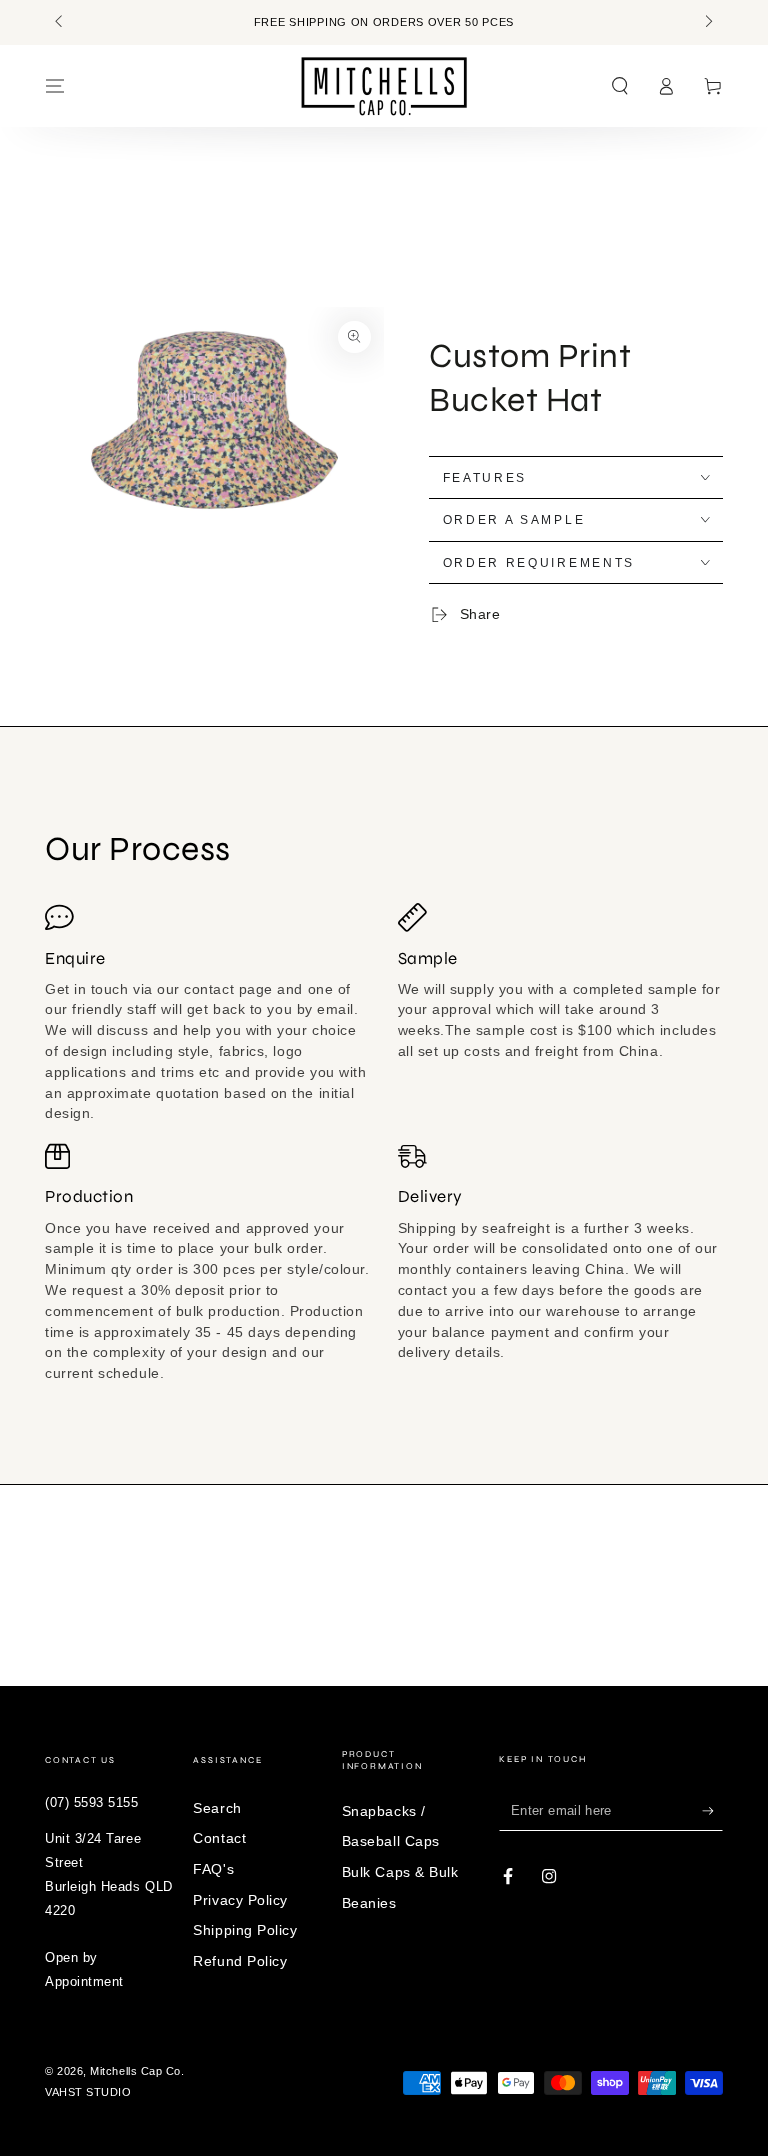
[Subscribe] (712, 1811)
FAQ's (213, 1869)
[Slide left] (60, 23)
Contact (219, 1838)
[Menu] (55, 86)
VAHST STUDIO (88, 2092)
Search (217, 1808)
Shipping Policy (245, 1930)
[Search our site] (619, 86)
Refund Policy (240, 1961)
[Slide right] (707, 23)
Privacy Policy (240, 1900)
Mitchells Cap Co (135, 2071)
